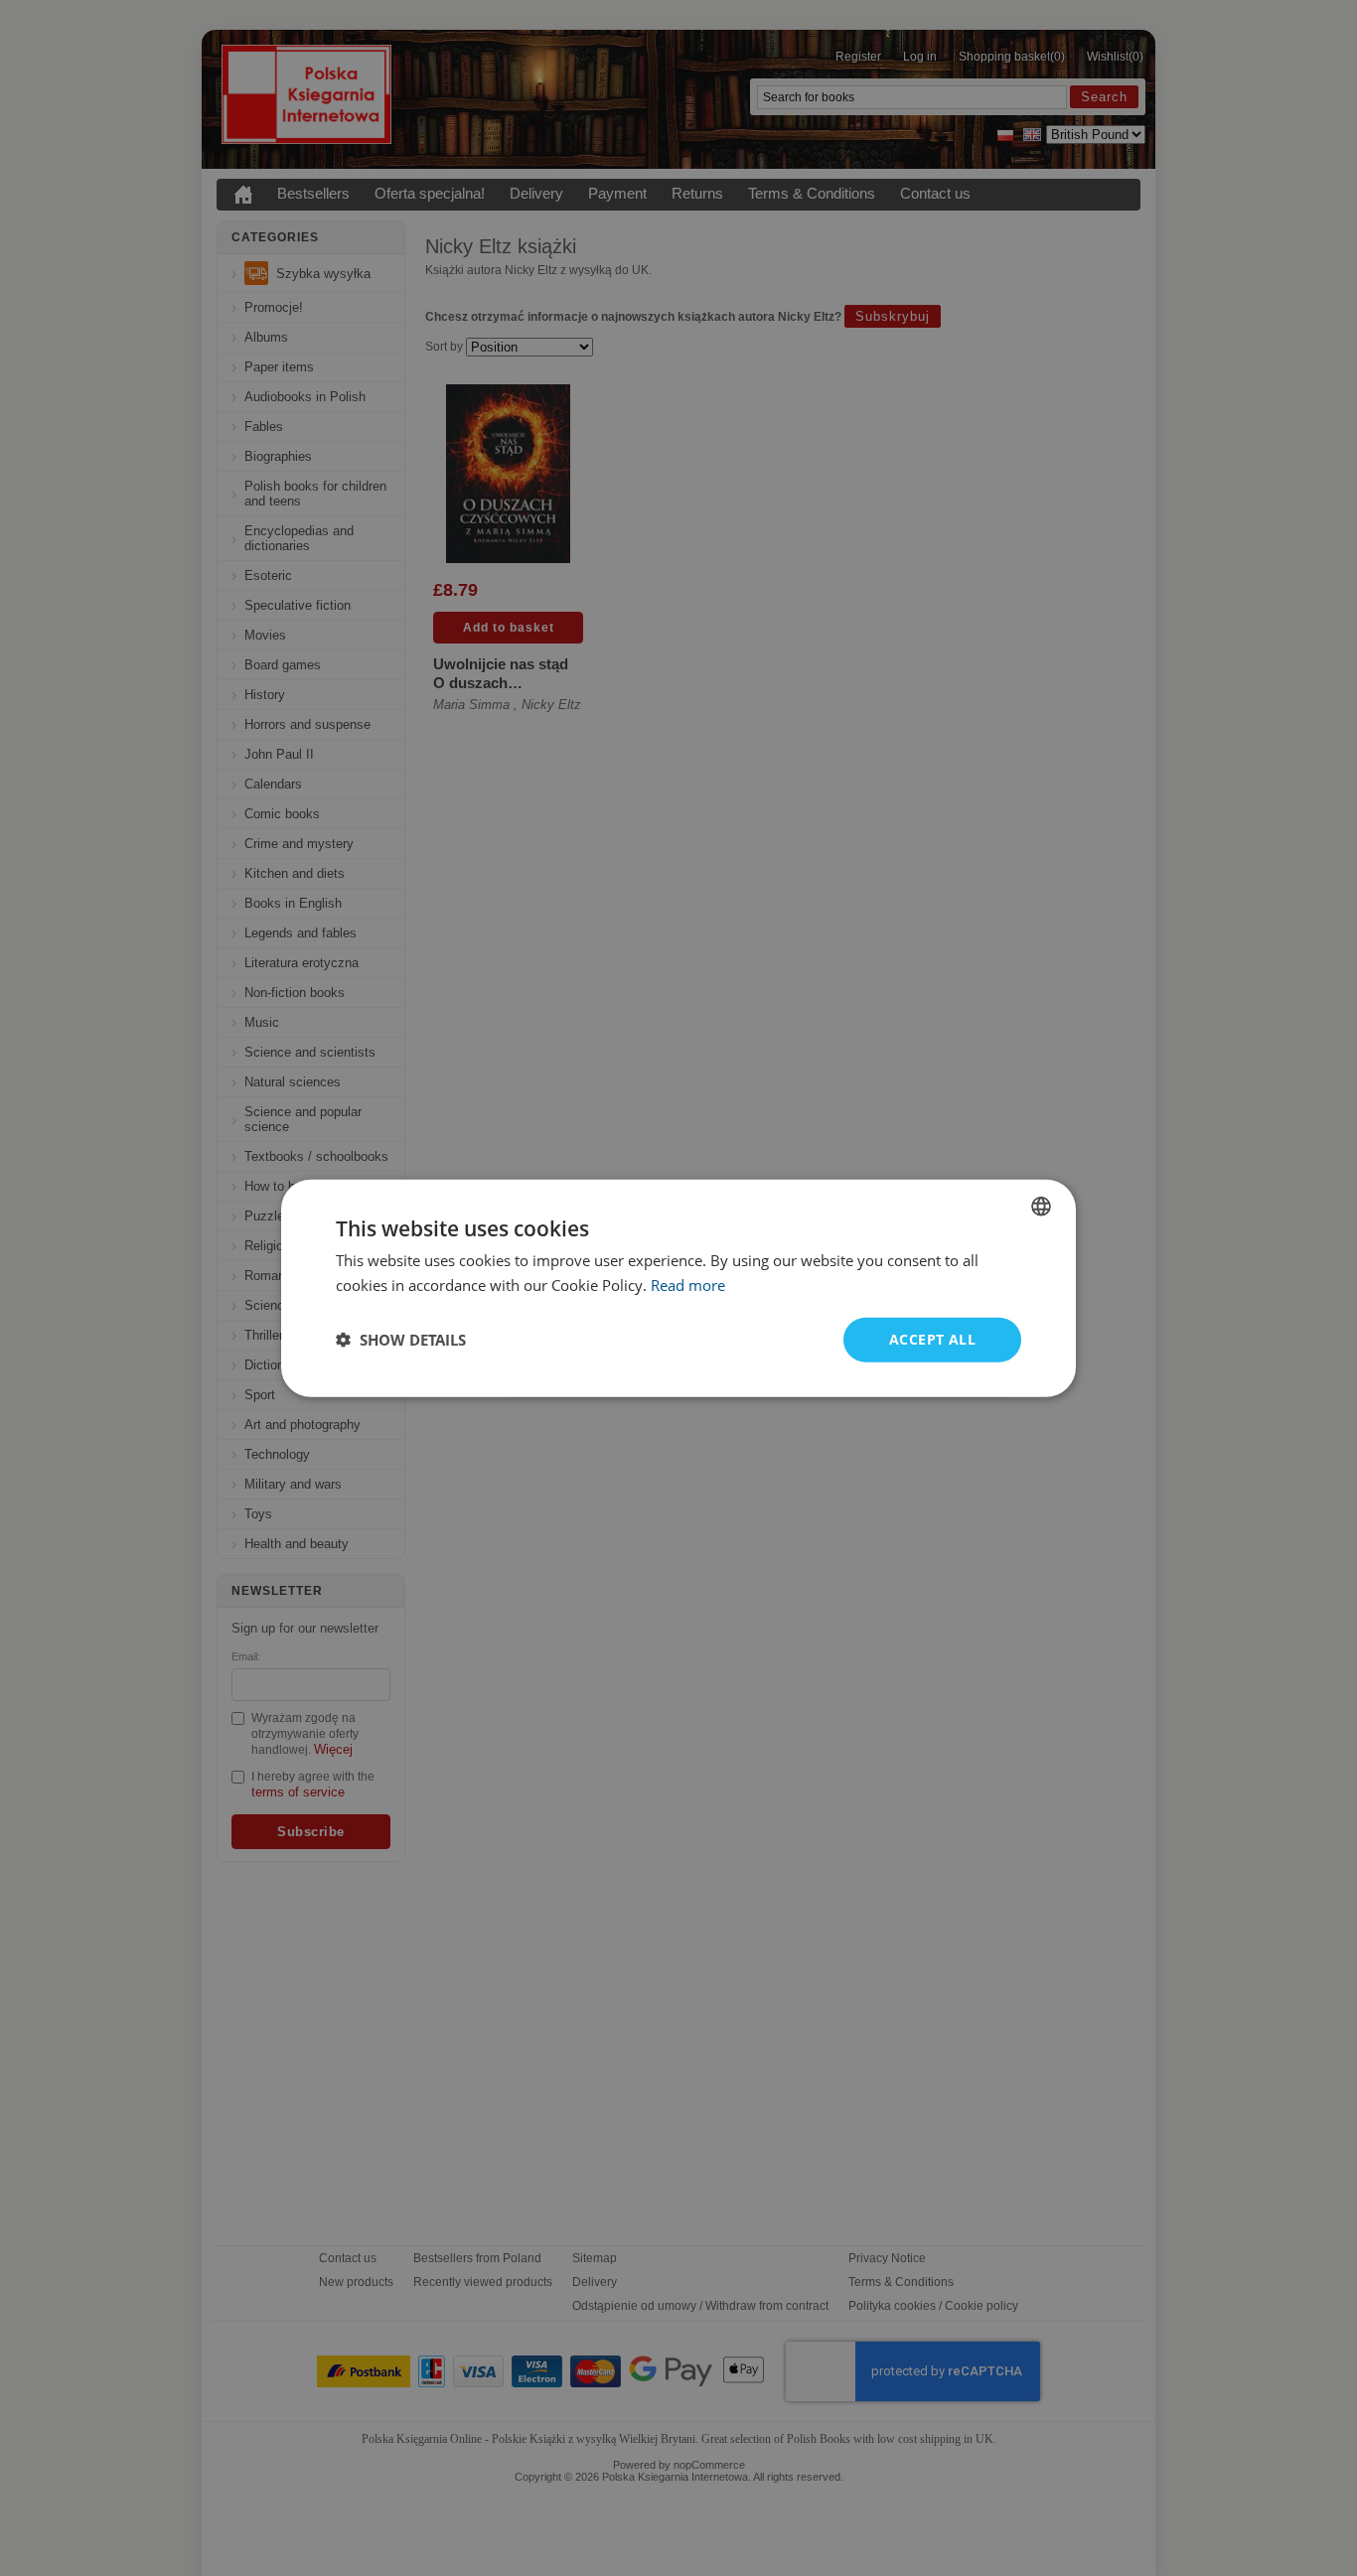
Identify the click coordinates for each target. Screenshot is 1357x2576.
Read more (688, 1285)
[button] (401, 1340)
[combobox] (1041, 1207)
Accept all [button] (932, 1339)
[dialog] (678, 1288)
